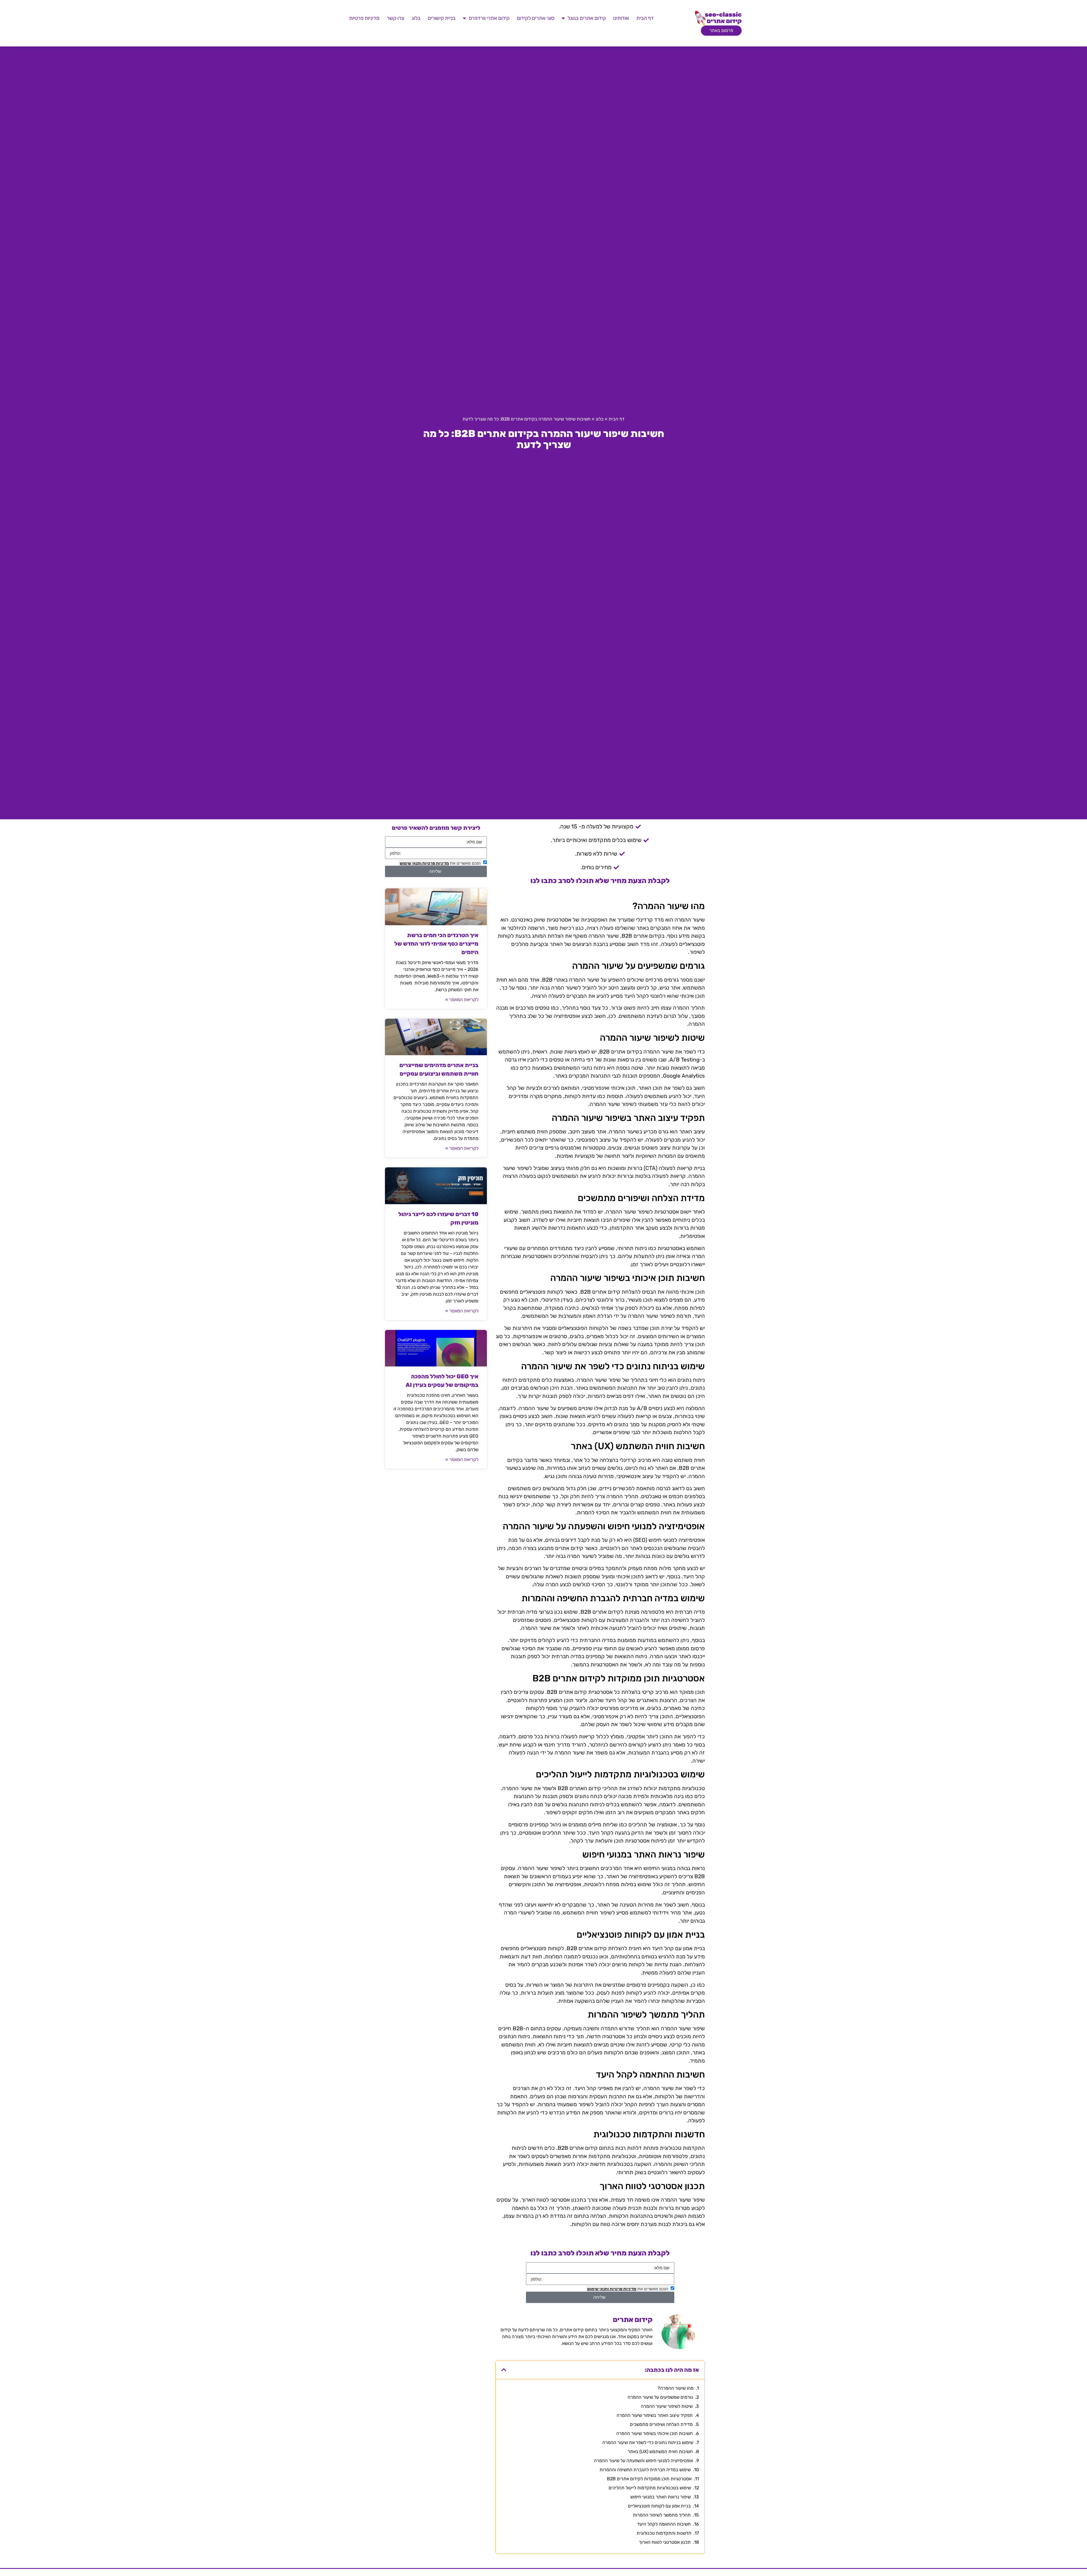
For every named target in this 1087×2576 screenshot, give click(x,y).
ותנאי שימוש (598, 2289)
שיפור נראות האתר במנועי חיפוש (661, 2497)
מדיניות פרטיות (364, 18)
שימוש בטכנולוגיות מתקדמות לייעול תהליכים (650, 2488)
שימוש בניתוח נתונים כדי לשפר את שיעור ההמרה (648, 2442)
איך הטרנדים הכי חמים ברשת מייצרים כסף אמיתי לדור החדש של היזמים (436, 944)
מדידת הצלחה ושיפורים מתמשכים (661, 2424)
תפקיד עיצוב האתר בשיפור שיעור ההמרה (655, 2415)
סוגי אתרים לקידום (536, 18)
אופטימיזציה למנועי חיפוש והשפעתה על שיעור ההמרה (643, 2461)
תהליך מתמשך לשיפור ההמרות (662, 2515)
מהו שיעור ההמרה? (676, 2388)
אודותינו (621, 18)
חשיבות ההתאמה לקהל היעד (664, 2524)
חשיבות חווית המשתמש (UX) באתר (660, 2452)
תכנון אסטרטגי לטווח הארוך (665, 2542)
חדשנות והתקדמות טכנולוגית (664, 2533)
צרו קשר (395, 18)
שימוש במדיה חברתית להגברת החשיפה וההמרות (645, 2470)
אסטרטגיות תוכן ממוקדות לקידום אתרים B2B (649, 2479)
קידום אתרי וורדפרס (489, 18)
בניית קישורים (442, 18)
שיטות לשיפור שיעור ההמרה (667, 2406)
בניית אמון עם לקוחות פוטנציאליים (659, 2506)
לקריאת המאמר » (462, 1000)
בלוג (416, 18)
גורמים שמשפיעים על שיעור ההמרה (660, 2397)
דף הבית (645, 18)
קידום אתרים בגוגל (587, 18)
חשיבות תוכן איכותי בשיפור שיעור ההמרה (654, 2433)
